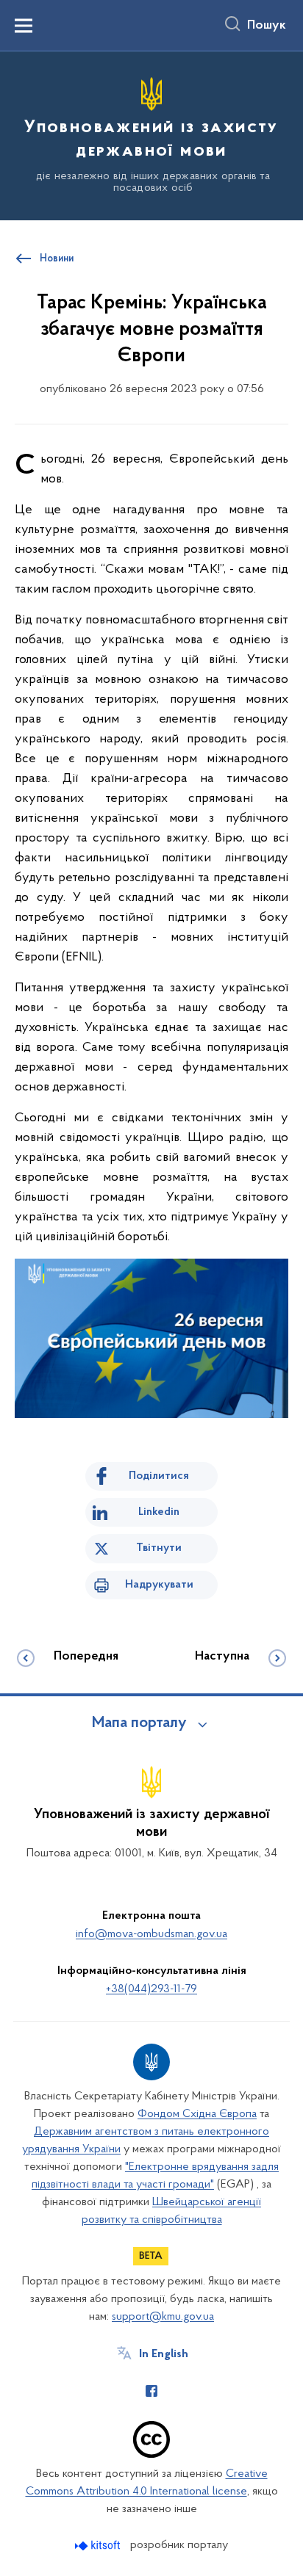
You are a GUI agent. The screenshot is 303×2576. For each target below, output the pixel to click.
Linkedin (159, 1512)
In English (164, 2354)
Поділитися (159, 1476)
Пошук (267, 26)
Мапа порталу (139, 1723)
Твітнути (159, 1548)
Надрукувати (159, 1585)
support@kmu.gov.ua (163, 2317)
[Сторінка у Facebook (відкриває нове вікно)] (151, 2391)
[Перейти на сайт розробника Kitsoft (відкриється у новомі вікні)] (99, 2546)
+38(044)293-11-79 (151, 1989)
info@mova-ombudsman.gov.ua (151, 1934)
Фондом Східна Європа (197, 2114)
